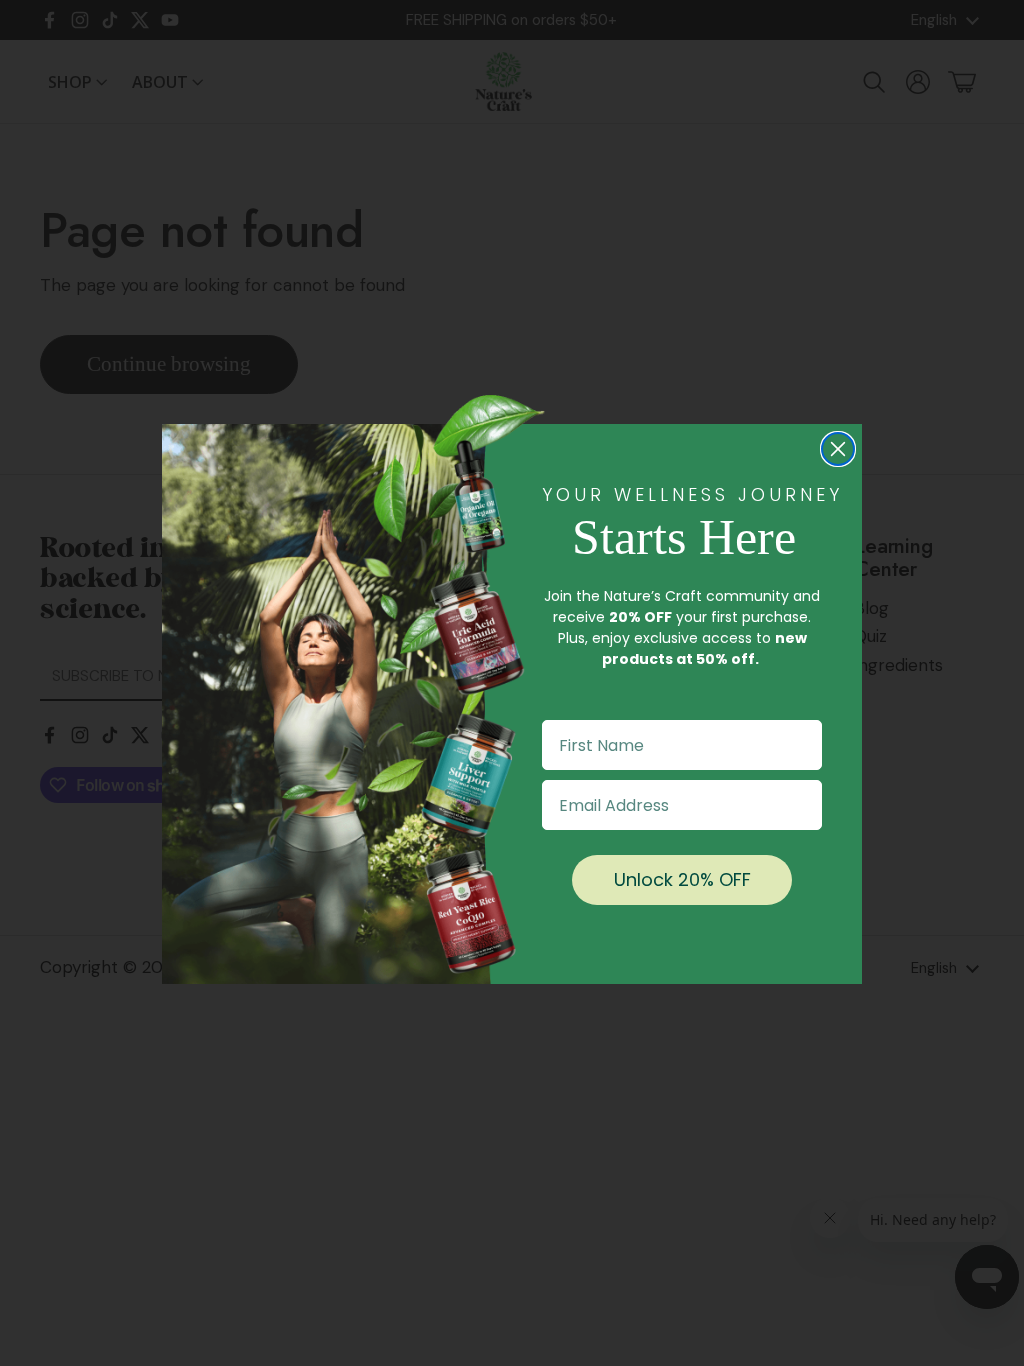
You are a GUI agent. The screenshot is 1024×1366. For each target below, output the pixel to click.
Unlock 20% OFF (682, 879)
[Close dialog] (838, 449)
